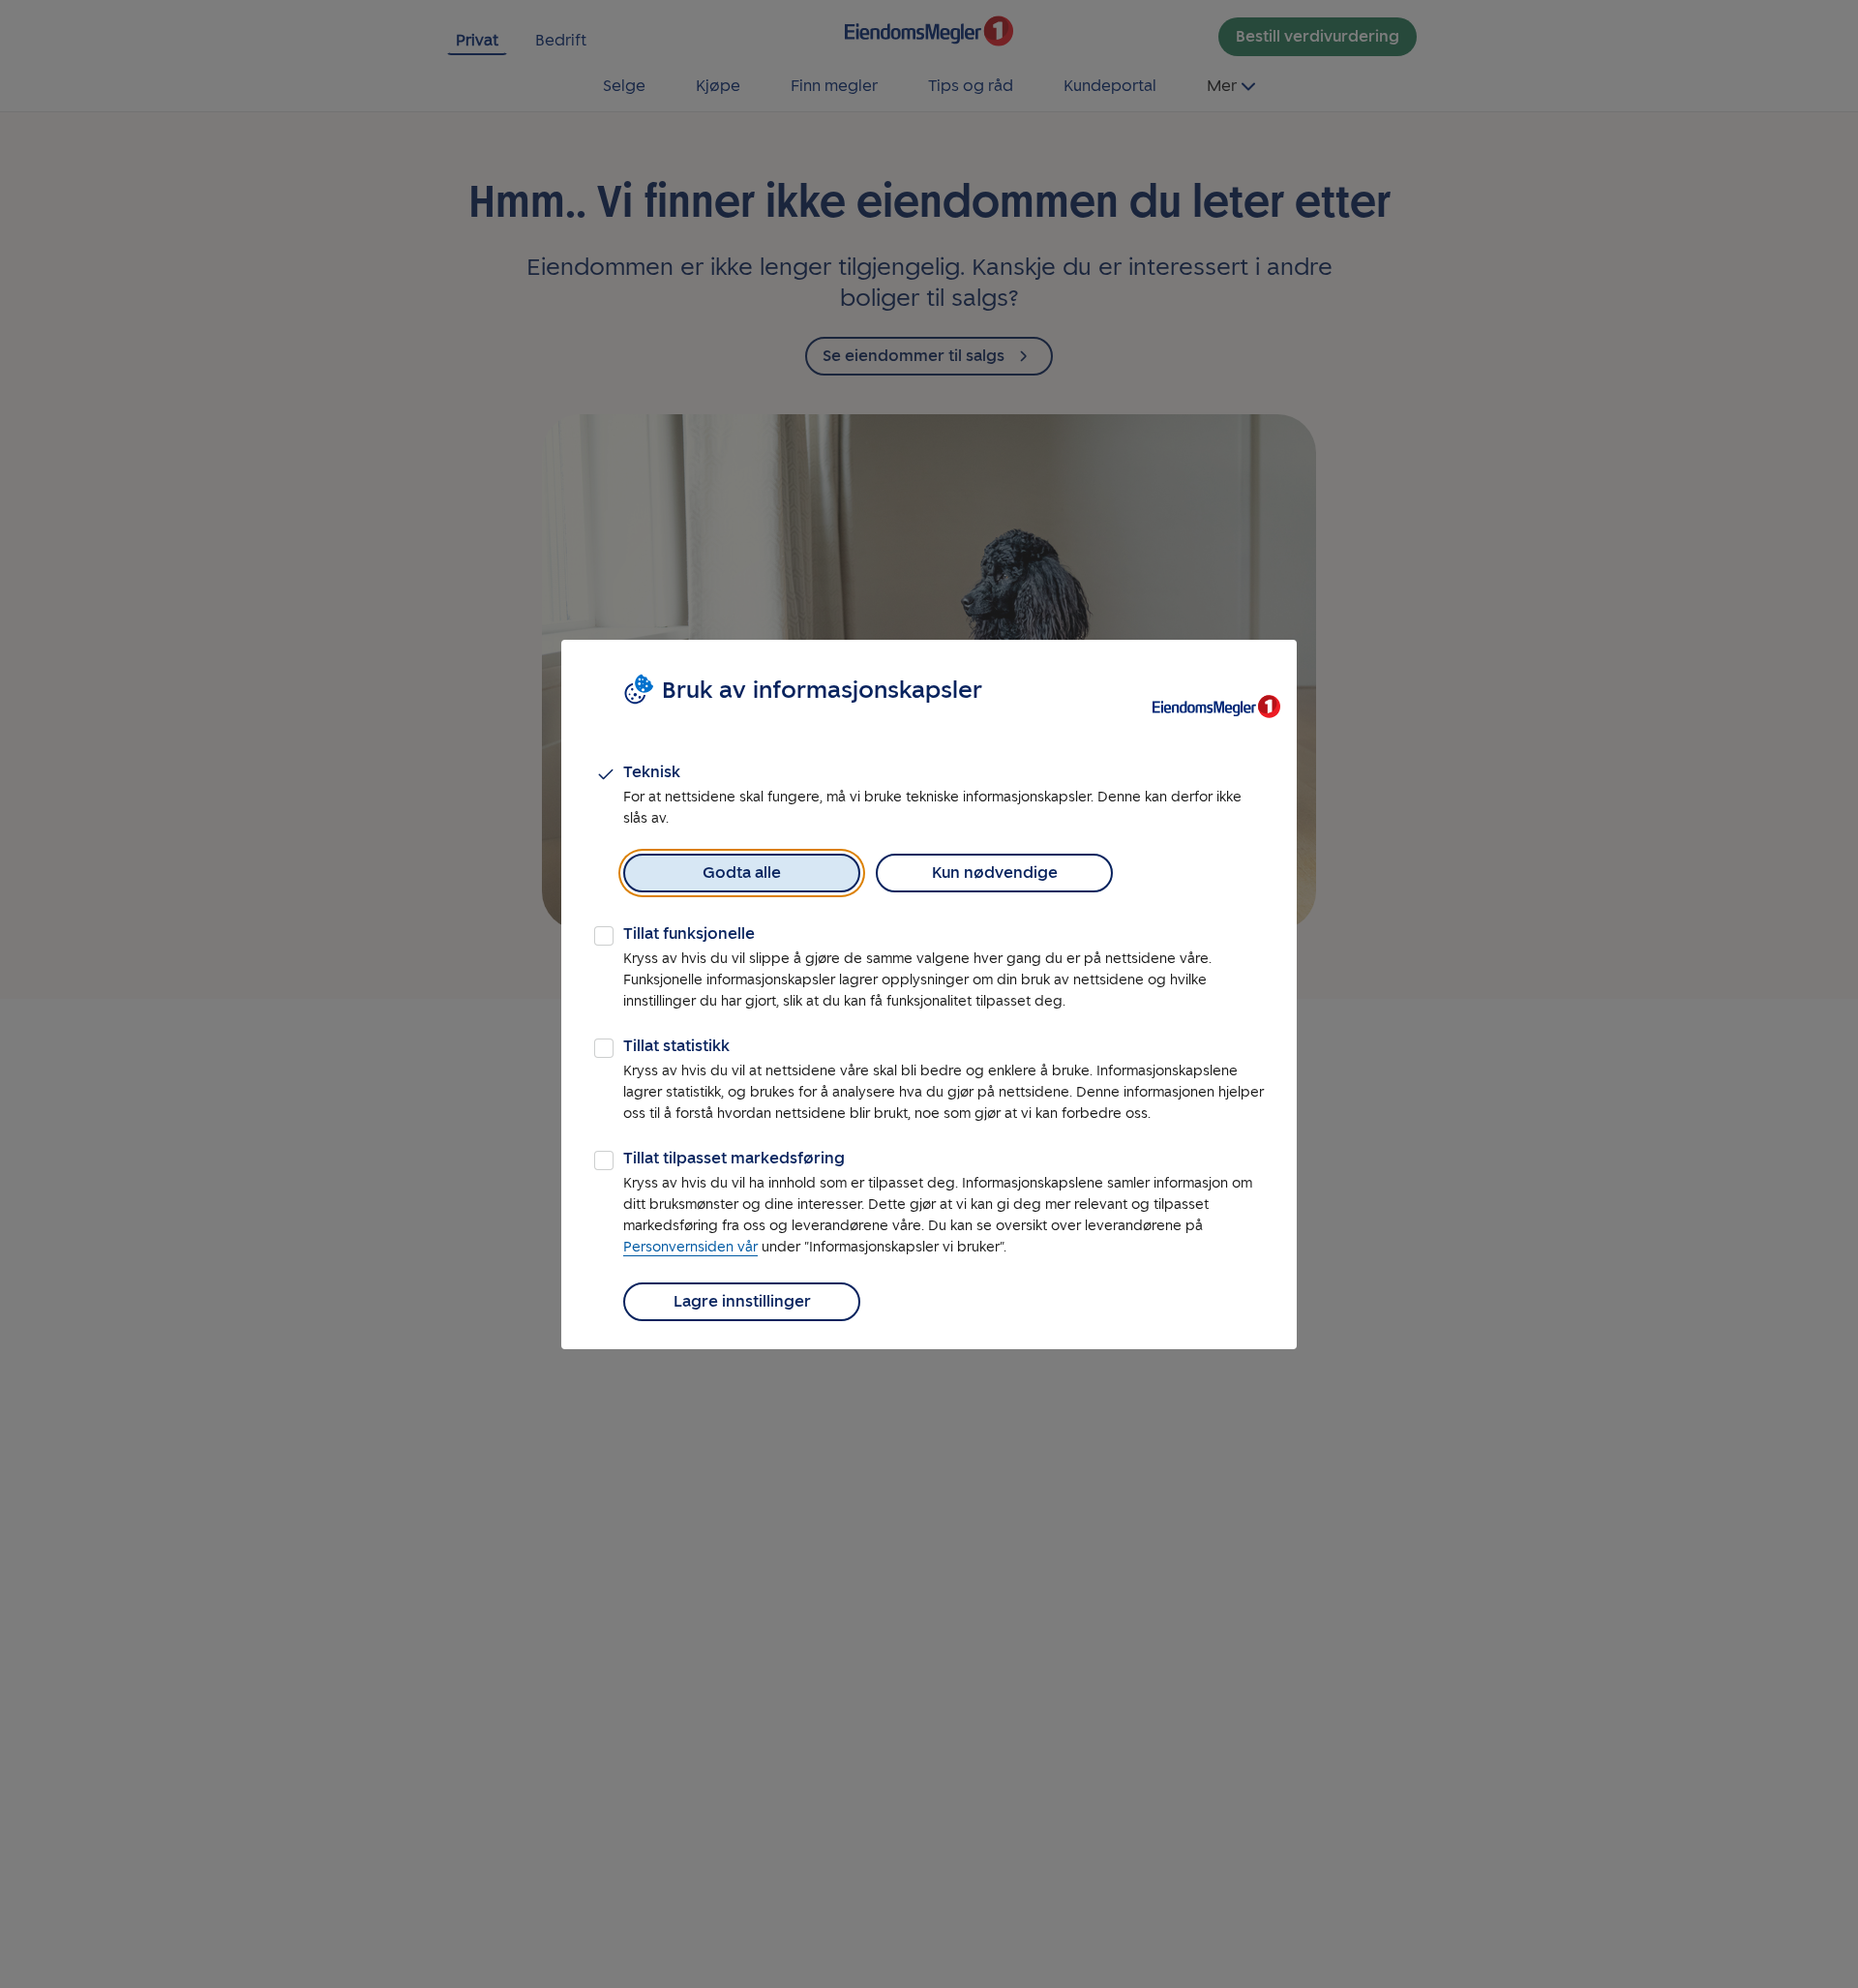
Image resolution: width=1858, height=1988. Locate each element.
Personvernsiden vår (690, 1247)
